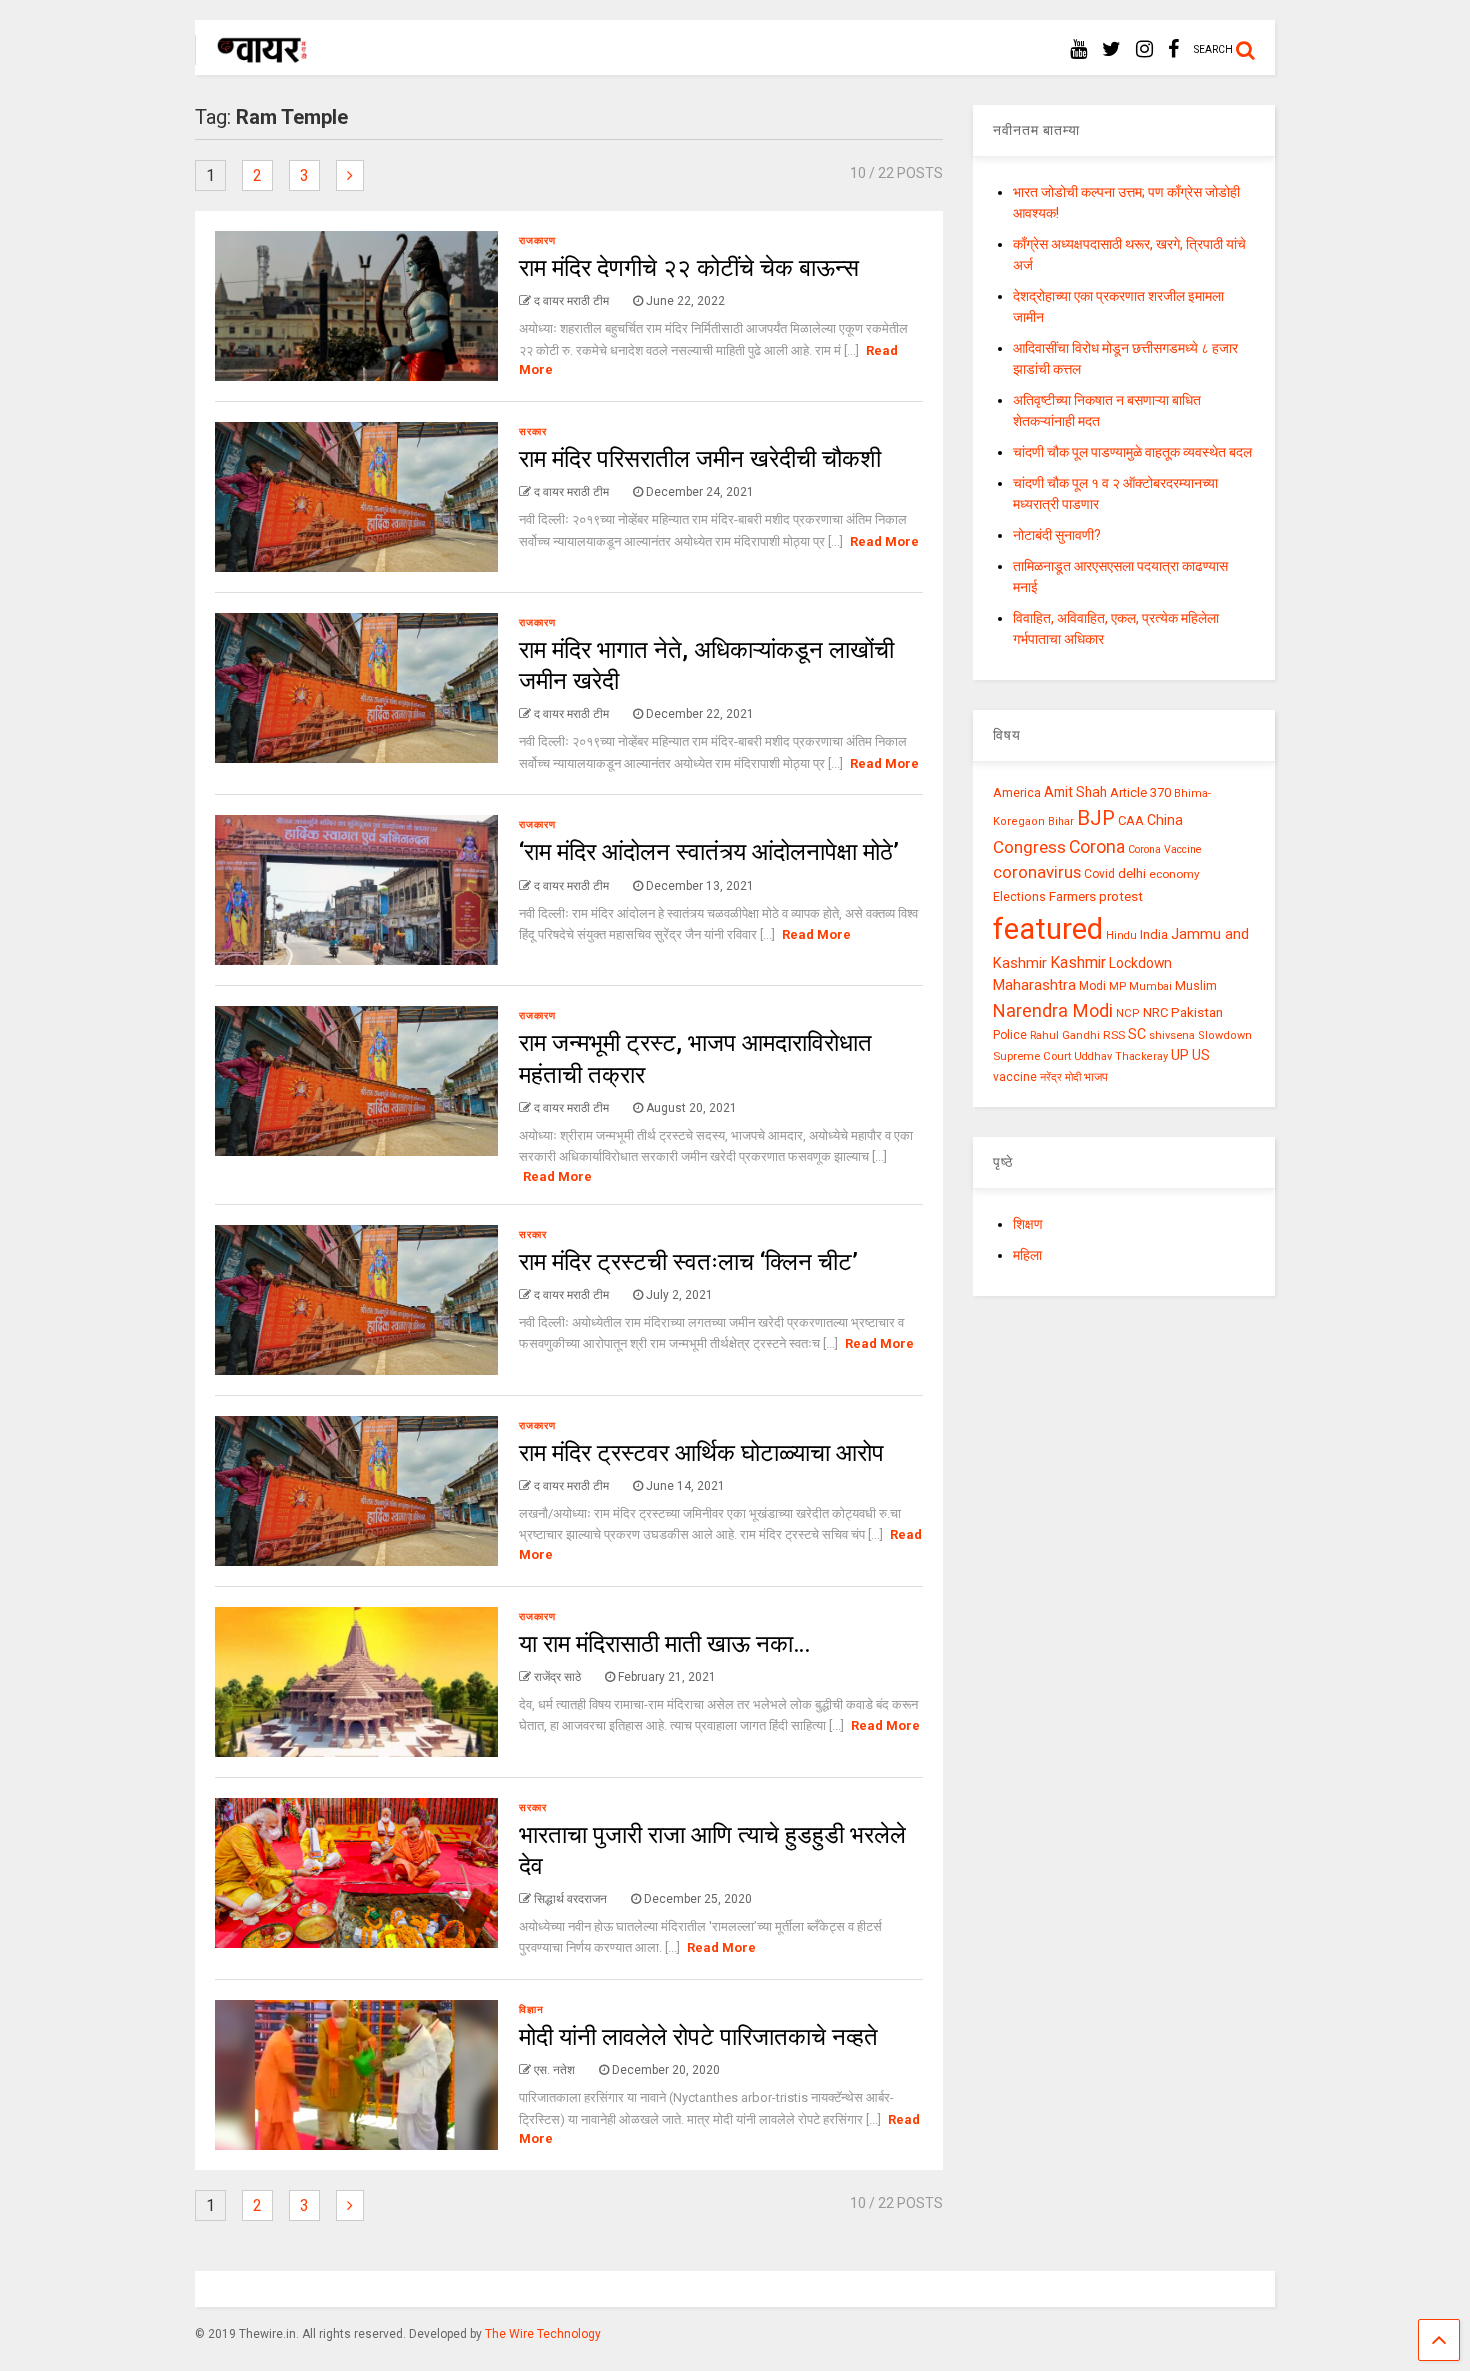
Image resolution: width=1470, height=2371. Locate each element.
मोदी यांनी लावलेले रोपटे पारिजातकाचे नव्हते (698, 2037)
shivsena (1172, 1035)
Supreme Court (1032, 1056)
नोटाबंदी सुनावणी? (1057, 535)
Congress (1029, 847)
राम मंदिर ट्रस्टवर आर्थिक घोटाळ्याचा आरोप (701, 1453)
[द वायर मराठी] (252, 56)
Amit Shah (1075, 792)
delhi (1132, 873)
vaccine (1015, 1077)
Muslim (1196, 985)
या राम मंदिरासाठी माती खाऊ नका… (664, 1644)
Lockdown (1140, 963)
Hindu (1121, 935)
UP (1180, 1055)
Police (1010, 1035)
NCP (1128, 1013)
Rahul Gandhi (1065, 1035)
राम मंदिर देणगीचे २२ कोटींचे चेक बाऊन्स (689, 268)
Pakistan (1197, 1012)
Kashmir (1078, 962)
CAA (1131, 820)
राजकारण (537, 240)
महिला (1027, 1255)
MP (1117, 986)
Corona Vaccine (1165, 849)
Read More (884, 541)
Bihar (1061, 821)
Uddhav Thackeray (1121, 1056)
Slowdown (1225, 1035)
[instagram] (1144, 49)
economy (1174, 874)
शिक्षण (1028, 1224)
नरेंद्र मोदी (1060, 1077)
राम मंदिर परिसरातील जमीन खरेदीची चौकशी (700, 459)
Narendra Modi (1053, 1010)
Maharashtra (1034, 985)
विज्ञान (531, 2009)
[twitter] (1111, 49)
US (1201, 1055)
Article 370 (1140, 792)
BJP (1096, 818)
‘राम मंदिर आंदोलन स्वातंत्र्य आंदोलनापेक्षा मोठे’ (709, 852)
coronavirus (1037, 872)
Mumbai (1150, 986)
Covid (1099, 874)
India (1154, 934)
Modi (1092, 986)
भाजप (1096, 1077)
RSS (1114, 1035)
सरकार (533, 431)
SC (1137, 1034)
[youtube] (1078, 49)
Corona (1097, 847)
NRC (1155, 1012)
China (1165, 820)
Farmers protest (1096, 896)
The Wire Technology (543, 2334)
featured (1048, 929)
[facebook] (1173, 49)
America (1017, 792)
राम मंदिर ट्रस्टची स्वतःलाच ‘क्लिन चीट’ (688, 1262)
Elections (1019, 897)
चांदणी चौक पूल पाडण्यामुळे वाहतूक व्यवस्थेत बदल (1132, 452)
